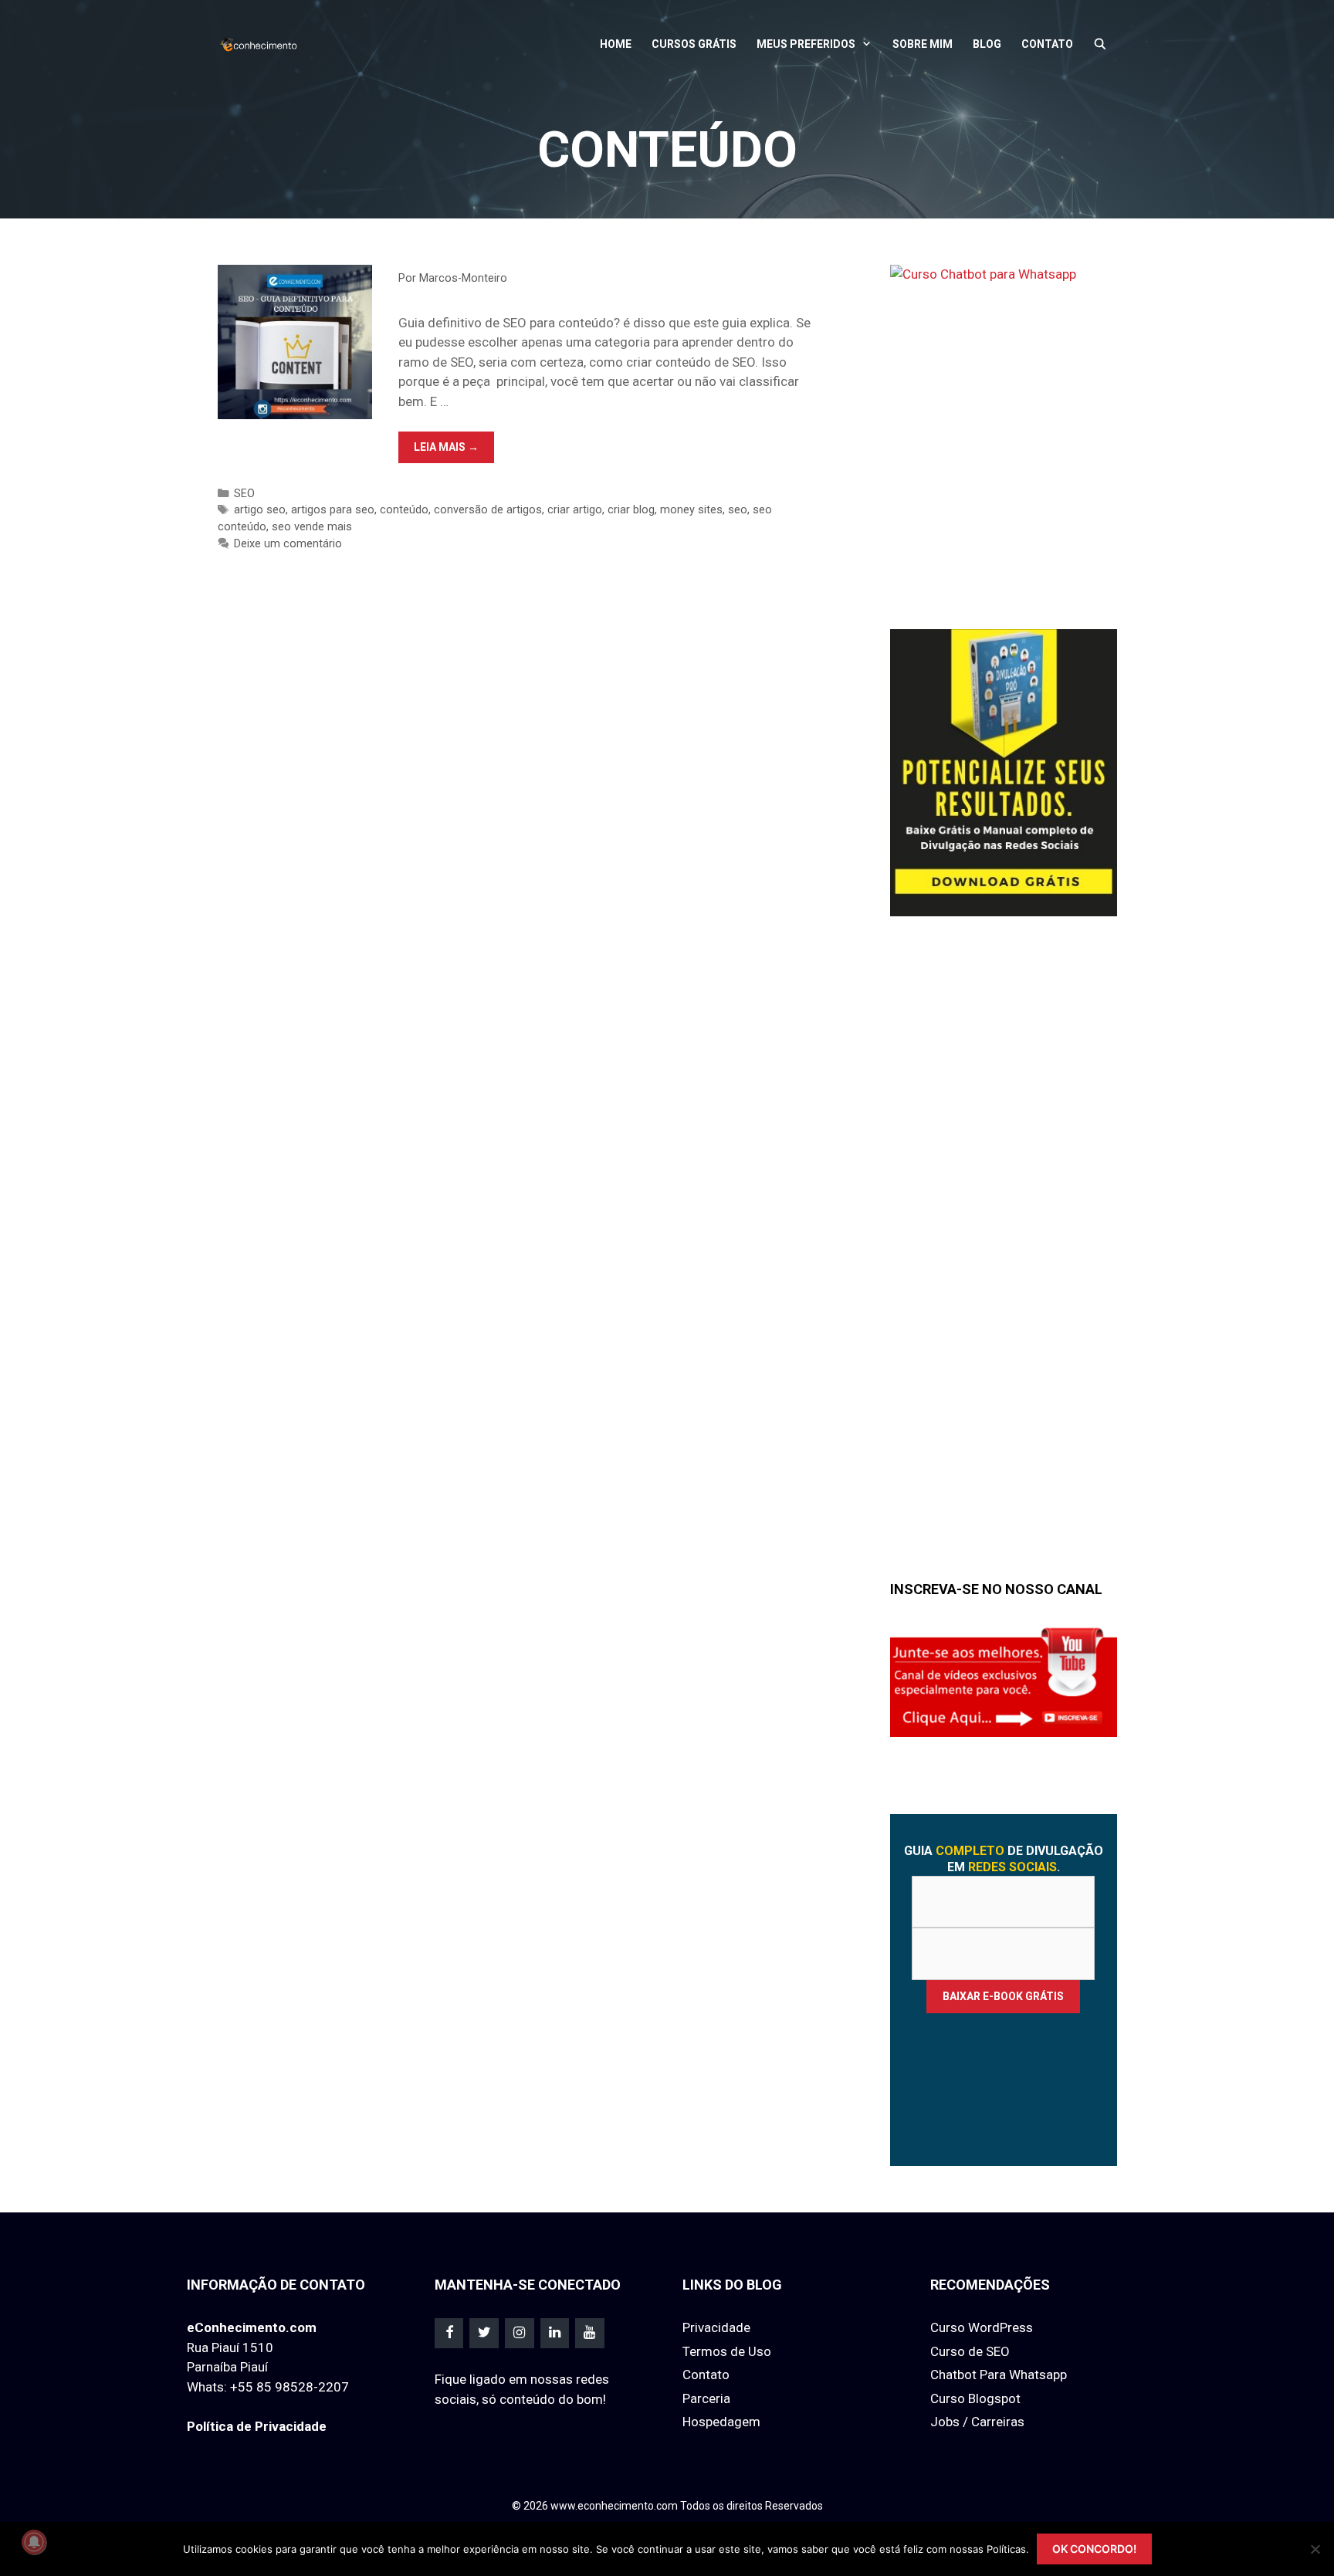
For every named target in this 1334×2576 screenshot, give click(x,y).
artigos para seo (333, 510)
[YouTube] (590, 2333)
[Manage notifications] (34, 2542)
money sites (691, 510)
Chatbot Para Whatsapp (999, 2375)
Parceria (706, 2398)
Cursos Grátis (694, 44)
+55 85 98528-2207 (289, 2387)
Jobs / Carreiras (977, 2422)
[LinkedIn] (555, 2333)
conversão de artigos (488, 510)
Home (616, 44)
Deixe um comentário (288, 544)
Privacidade (716, 2327)
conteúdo (404, 510)
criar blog (631, 510)
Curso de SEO (970, 2351)
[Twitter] (484, 2333)
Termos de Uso (727, 2351)
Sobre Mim (923, 44)
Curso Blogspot (975, 2398)
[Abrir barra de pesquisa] (1100, 44)
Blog (987, 44)
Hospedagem (721, 2422)
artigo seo (260, 510)
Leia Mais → (454, 452)
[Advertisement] (1006, 1264)
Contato (1047, 44)
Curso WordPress (982, 2327)
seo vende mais (312, 527)
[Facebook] (449, 2333)
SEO (244, 494)
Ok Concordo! (1094, 2549)
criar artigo (575, 510)
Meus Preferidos (806, 44)
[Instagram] (520, 2333)
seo (738, 510)
